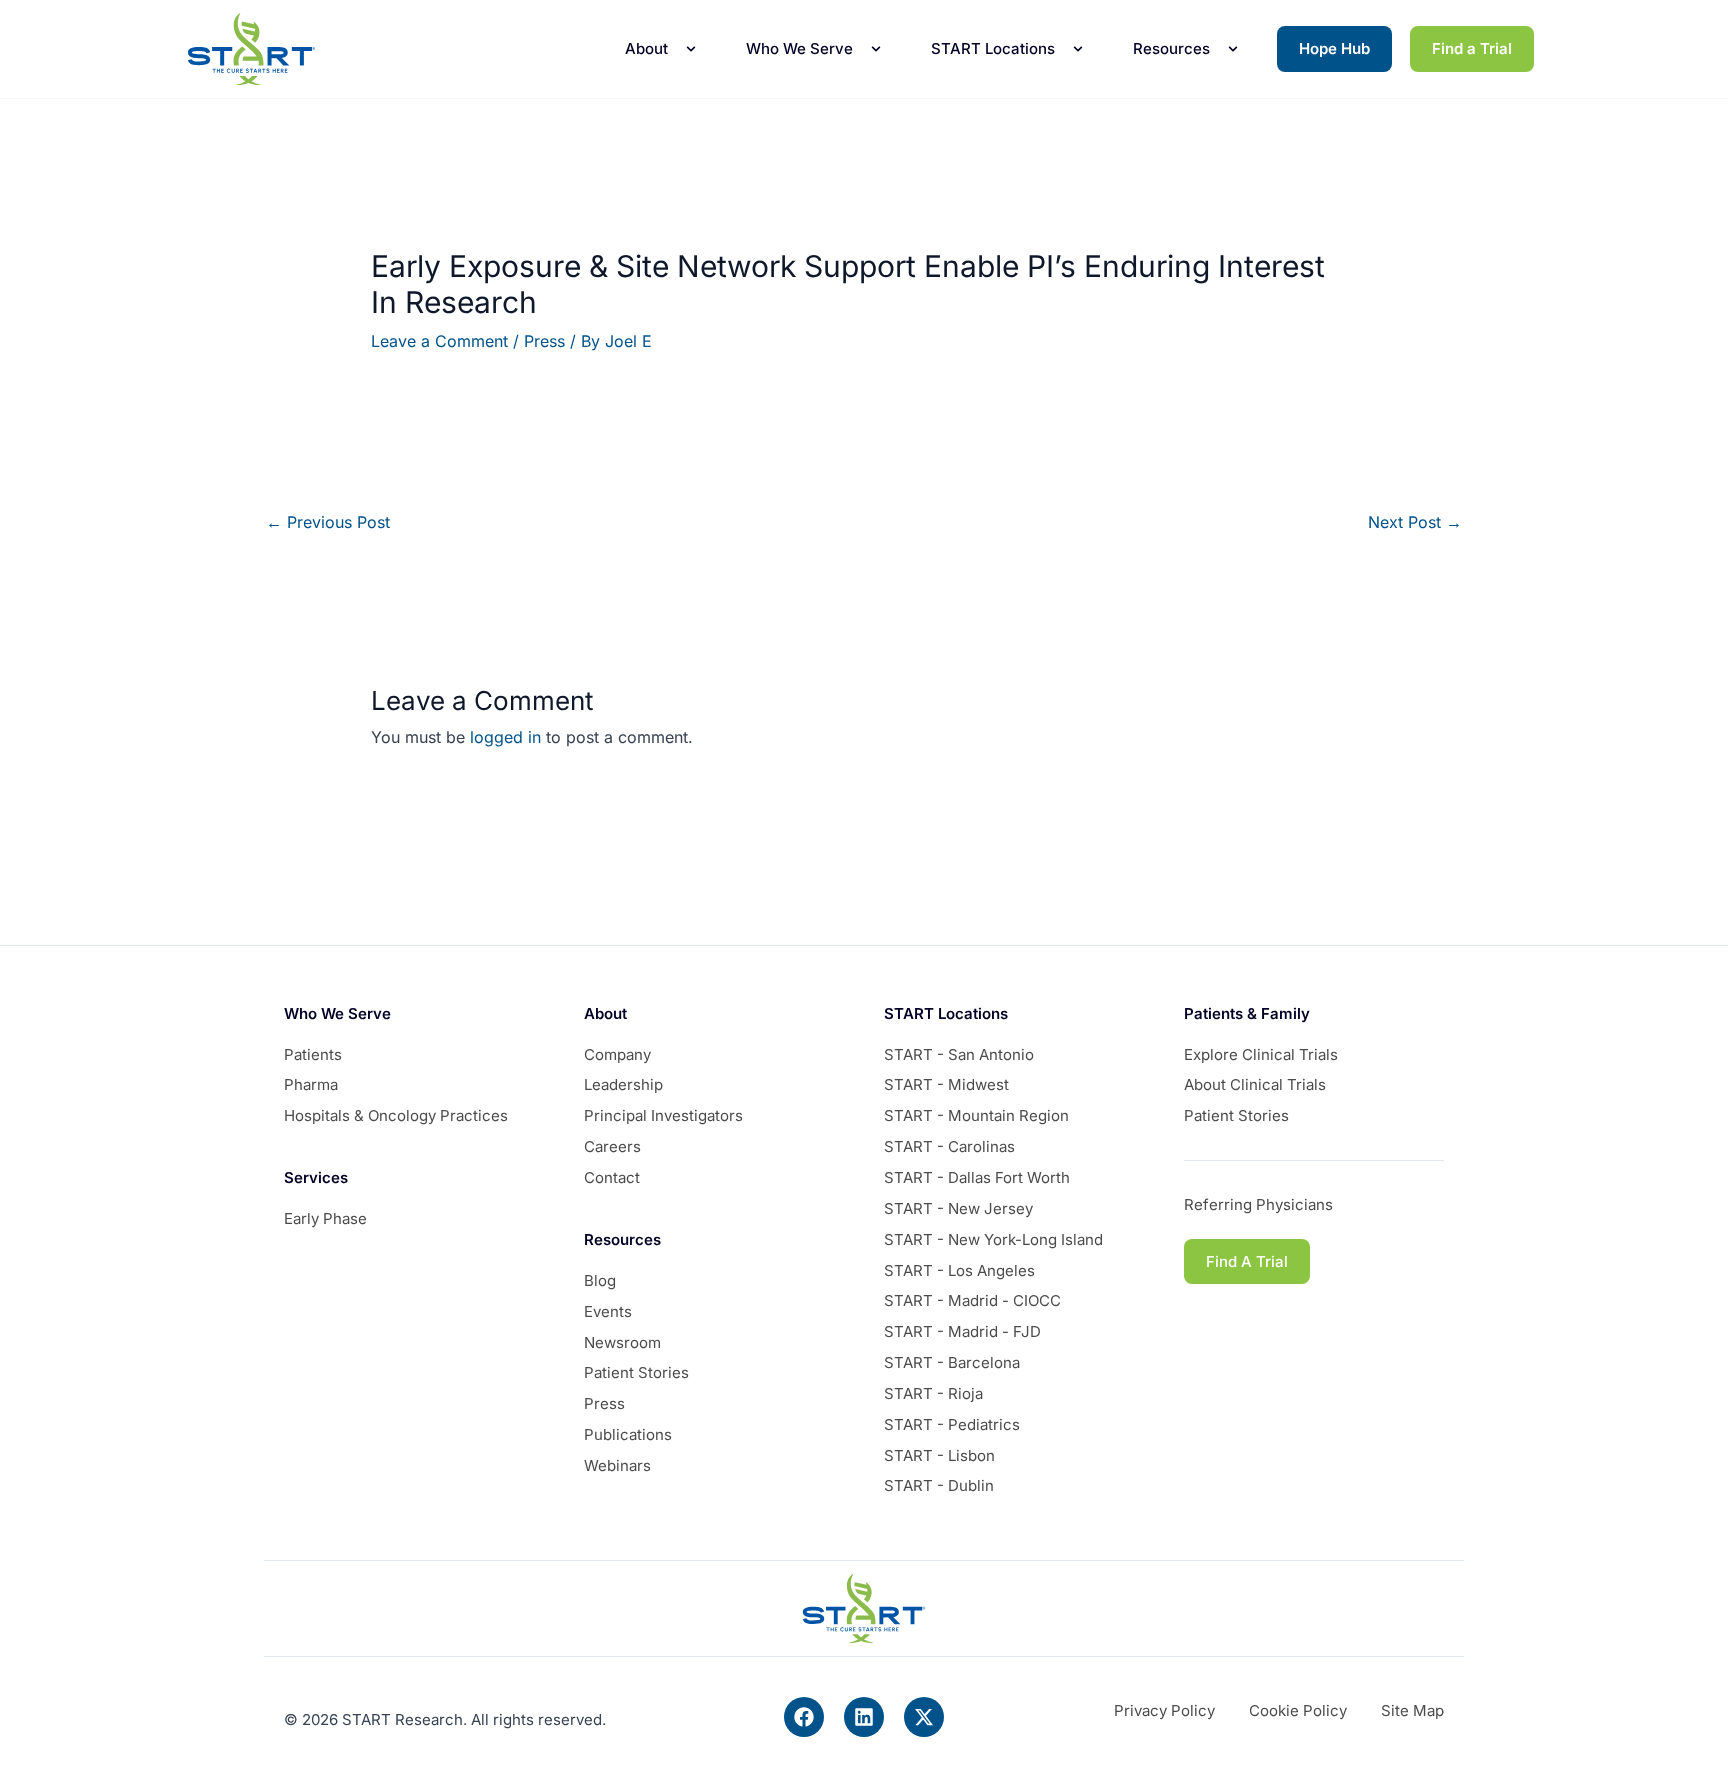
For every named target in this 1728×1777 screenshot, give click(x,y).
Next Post (1415, 522)
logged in (505, 737)
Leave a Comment (439, 341)
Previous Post (328, 522)
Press (544, 341)
